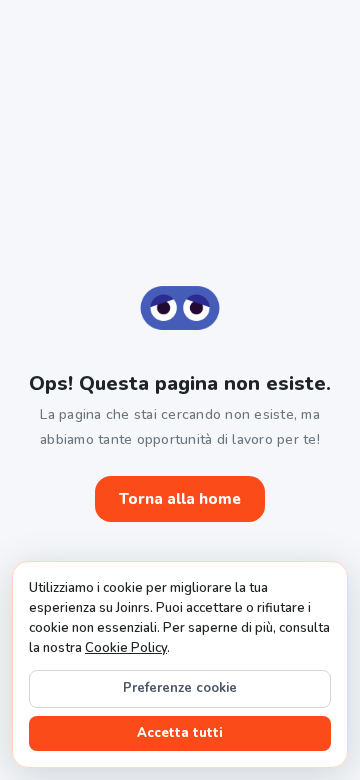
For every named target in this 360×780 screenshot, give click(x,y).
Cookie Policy (126, 648)
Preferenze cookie (180, 688)
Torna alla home (180, 499)
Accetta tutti (180, 733)
